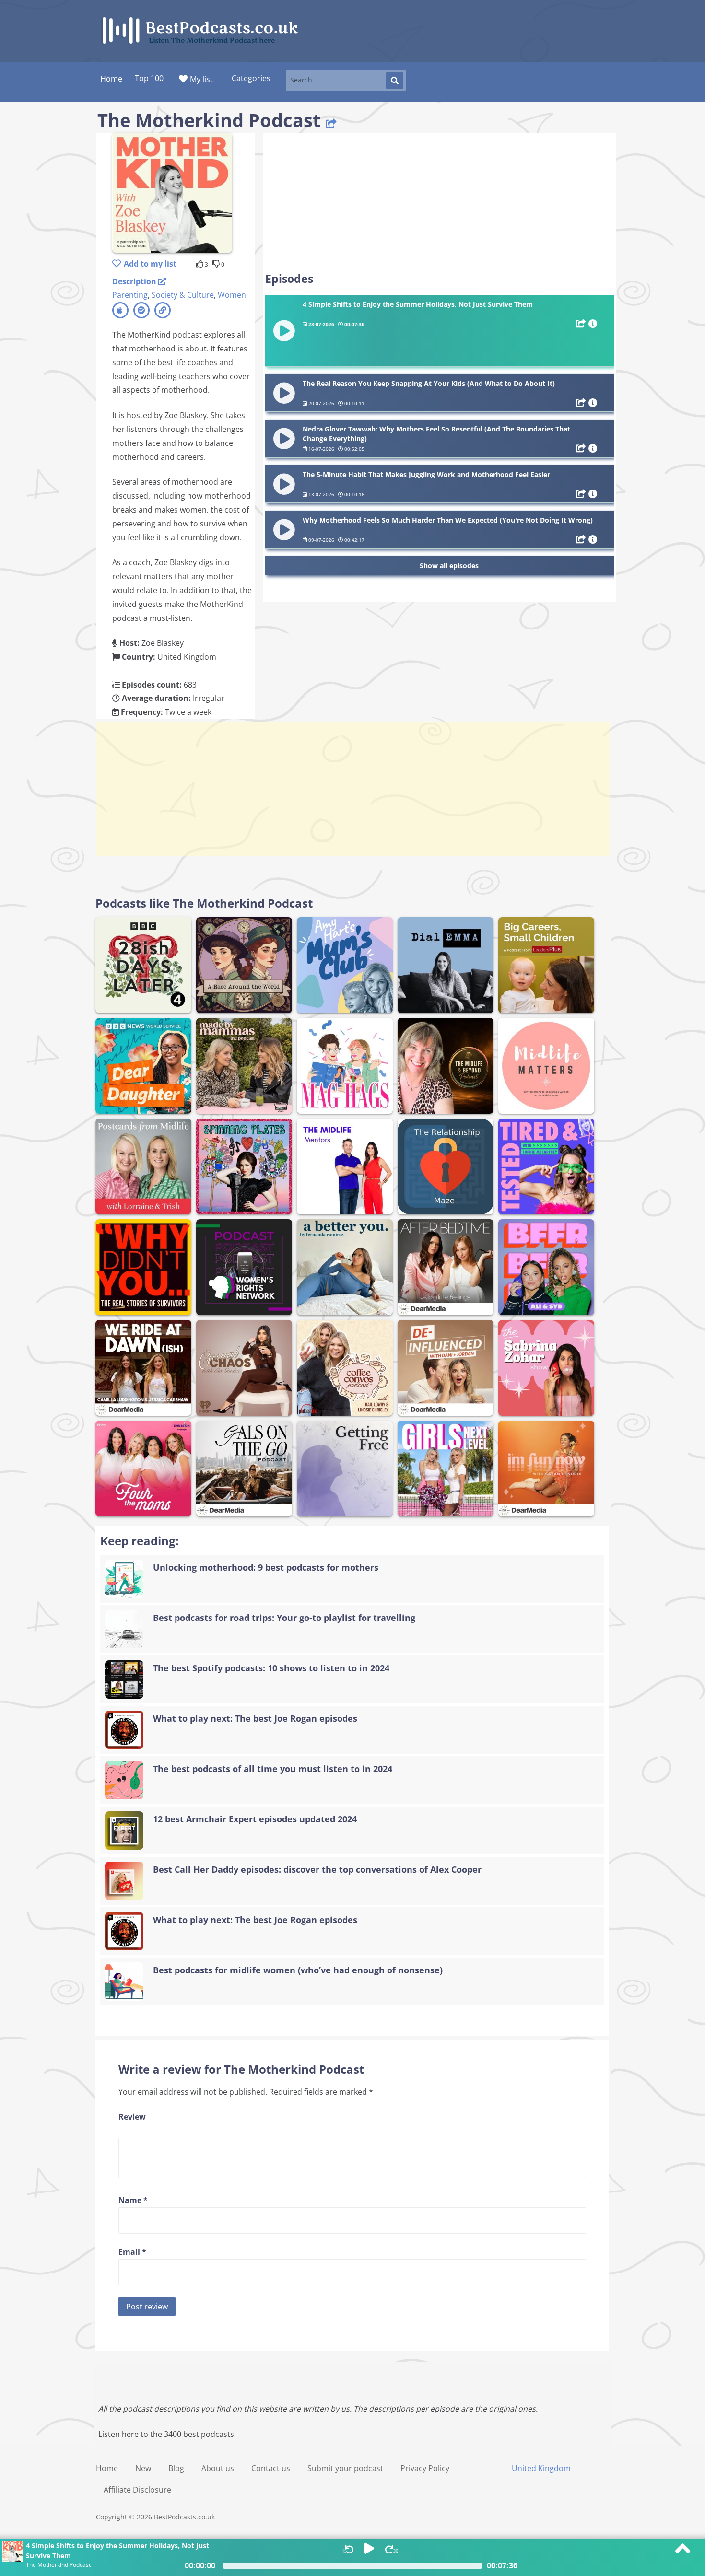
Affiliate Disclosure (137, 2490)
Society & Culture (183, 295)
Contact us (271, 2468)
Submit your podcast (345, 2468)
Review (132, 2117)
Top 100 (149, 78)
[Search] (395, 81)
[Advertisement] (440, 202)
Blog (176, 2468)
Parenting (130, 295)
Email (132, 2252)
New (143, 2468)
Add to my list (150, 264)
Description (135, 281)
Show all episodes (449, 565)
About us (218, 2468)
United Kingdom (541, 2468)
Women (232, 295)
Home (107, 2468)
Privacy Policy (425, 2468)
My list (201, 79)
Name (133, 2200)
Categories (251, 78)
